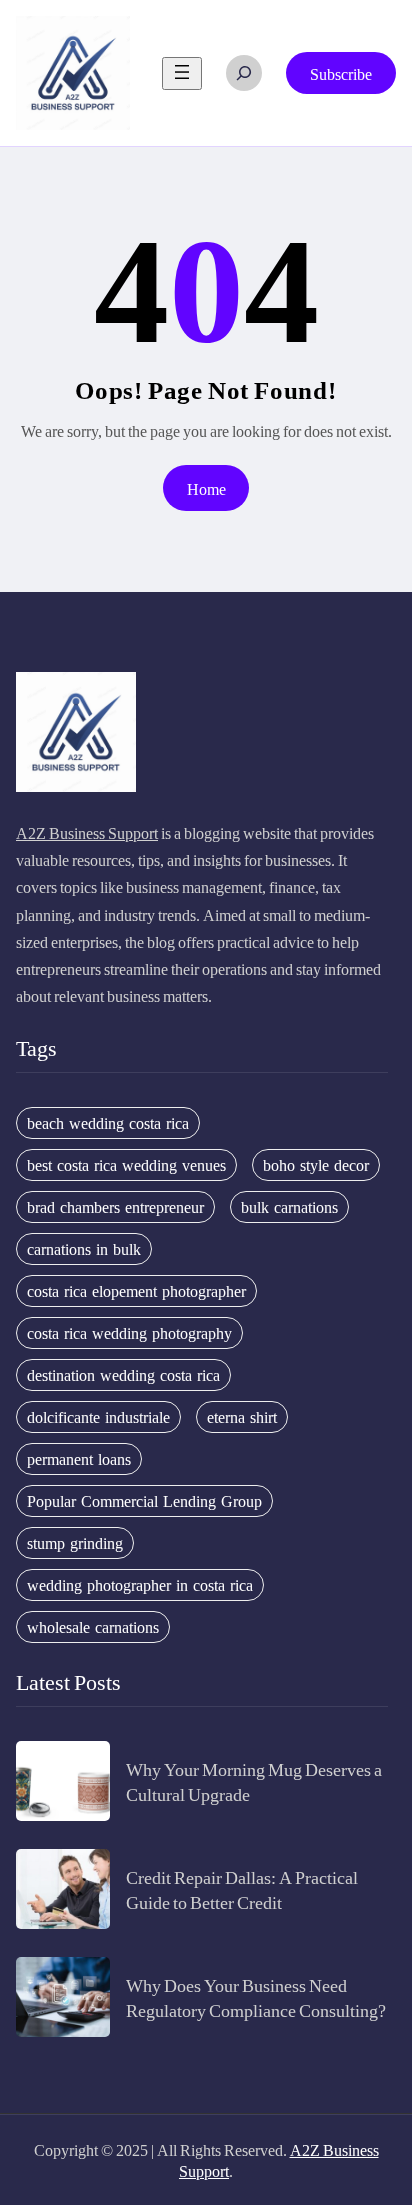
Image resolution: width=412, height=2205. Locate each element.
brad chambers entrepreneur (115, 1207)
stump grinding (75, 1543)
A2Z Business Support (87, 832)
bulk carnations (289, 1207)
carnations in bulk (84, 1249)
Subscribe (341, 73)
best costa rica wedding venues (126, 1165)
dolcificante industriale (98, 1417)
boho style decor (316, 1165)
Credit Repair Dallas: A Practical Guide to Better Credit (242, 1889)
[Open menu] (182, 73)
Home (206, 488)
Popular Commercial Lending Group (144, 1501)
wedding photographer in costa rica (140, 1585)
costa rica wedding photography (129, 1333)
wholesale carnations (93, 1627)
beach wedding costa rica (108, 1123)
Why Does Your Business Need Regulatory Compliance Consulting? (256, 1997)
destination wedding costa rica (123, 1375)
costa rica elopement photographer (136, 1291)
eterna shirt (242, 1417)
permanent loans (79, 1459)
